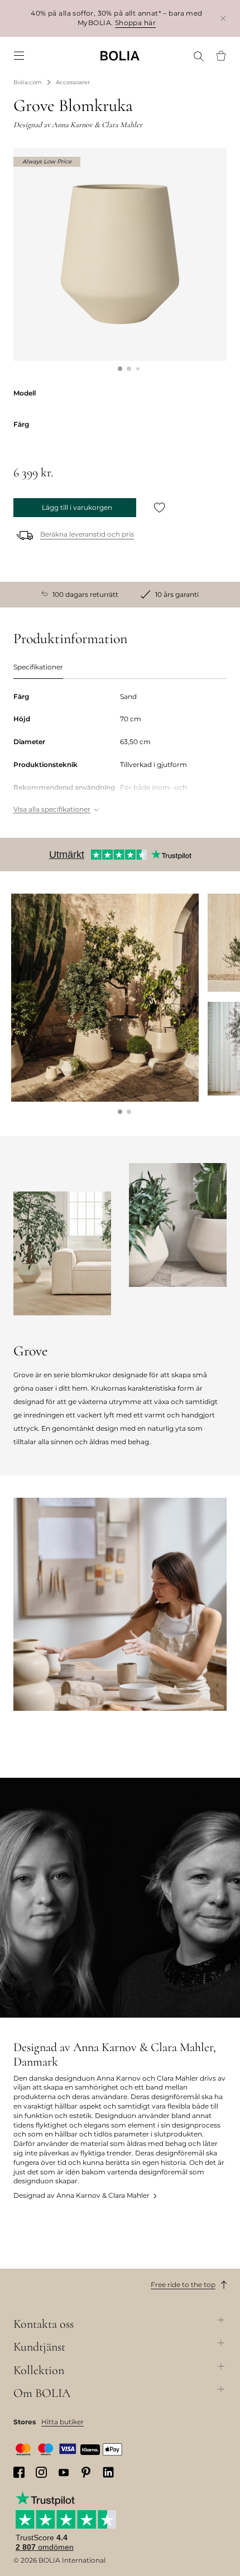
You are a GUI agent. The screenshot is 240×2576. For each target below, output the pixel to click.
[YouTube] (64, 2472)
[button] (120, 369)
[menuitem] (19, 56)
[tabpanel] (120, 754)
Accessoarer (73, 82)
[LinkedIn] (108, 2472)
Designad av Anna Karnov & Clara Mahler (81, 2195)
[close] (223, 18)
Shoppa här (135, 23)
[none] (120, 56)
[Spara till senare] (160, 508)
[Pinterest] (86, 2472)
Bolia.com (28, 82)
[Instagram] (41, 2472)
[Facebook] (19, 2472)
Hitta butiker (63, 2422)
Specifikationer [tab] (38, 667)
